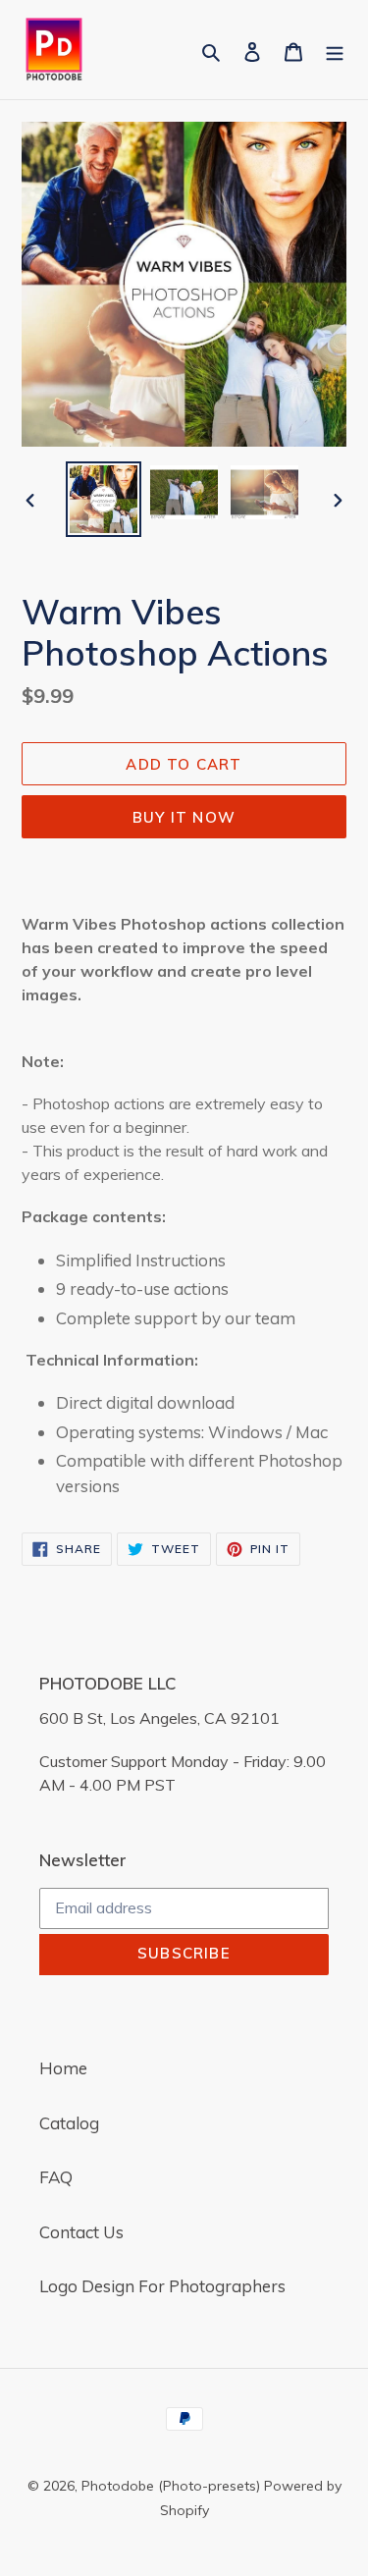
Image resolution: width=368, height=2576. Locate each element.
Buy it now (184, 817)
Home (63, 2068)
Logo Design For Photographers (162, 2286)
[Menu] (335, 50)
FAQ (56, 2177)
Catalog (69, 2123)
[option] (104, 499)
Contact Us (81, 2232)
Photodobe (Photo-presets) (171, 2486)
